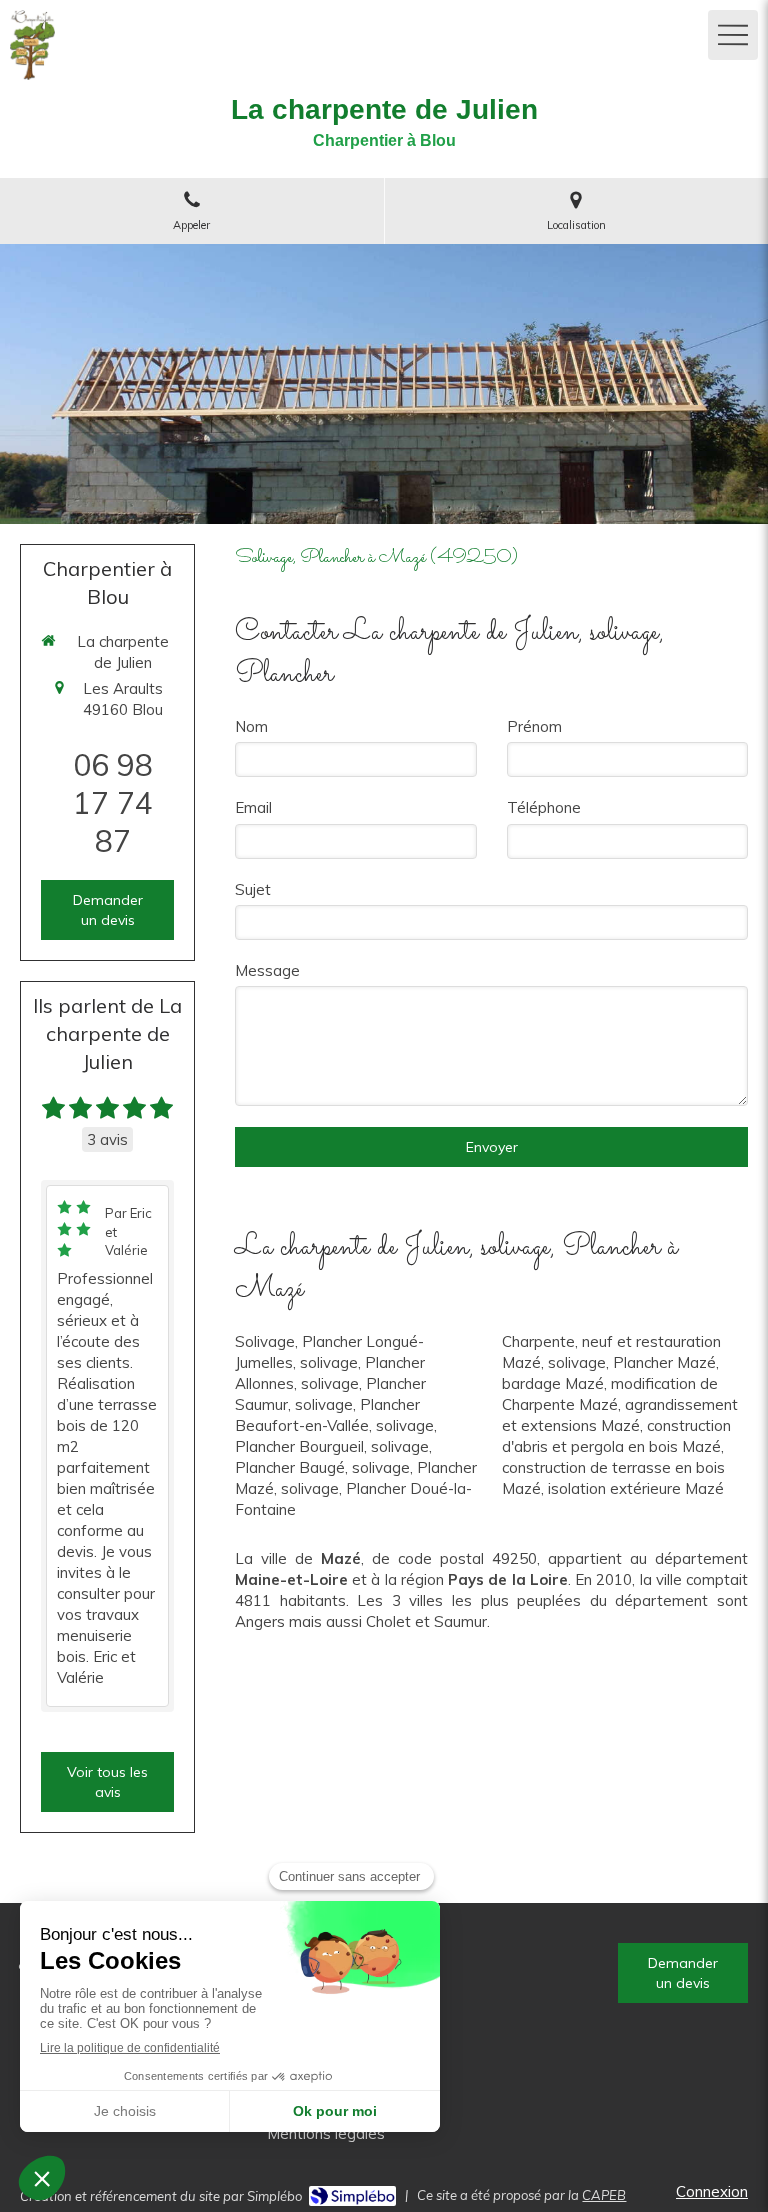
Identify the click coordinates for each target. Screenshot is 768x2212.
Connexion (712, 2191)
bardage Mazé (553, 1383)
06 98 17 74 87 (113, 803)
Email (253, 807)
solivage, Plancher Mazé (632, 1362)
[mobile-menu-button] (733, 35)
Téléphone (544, 807)
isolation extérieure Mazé (636, 1488)
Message (267, 970)
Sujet (253, 889)
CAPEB (604, 2195)
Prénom (534, 726)
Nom (251, 726)
